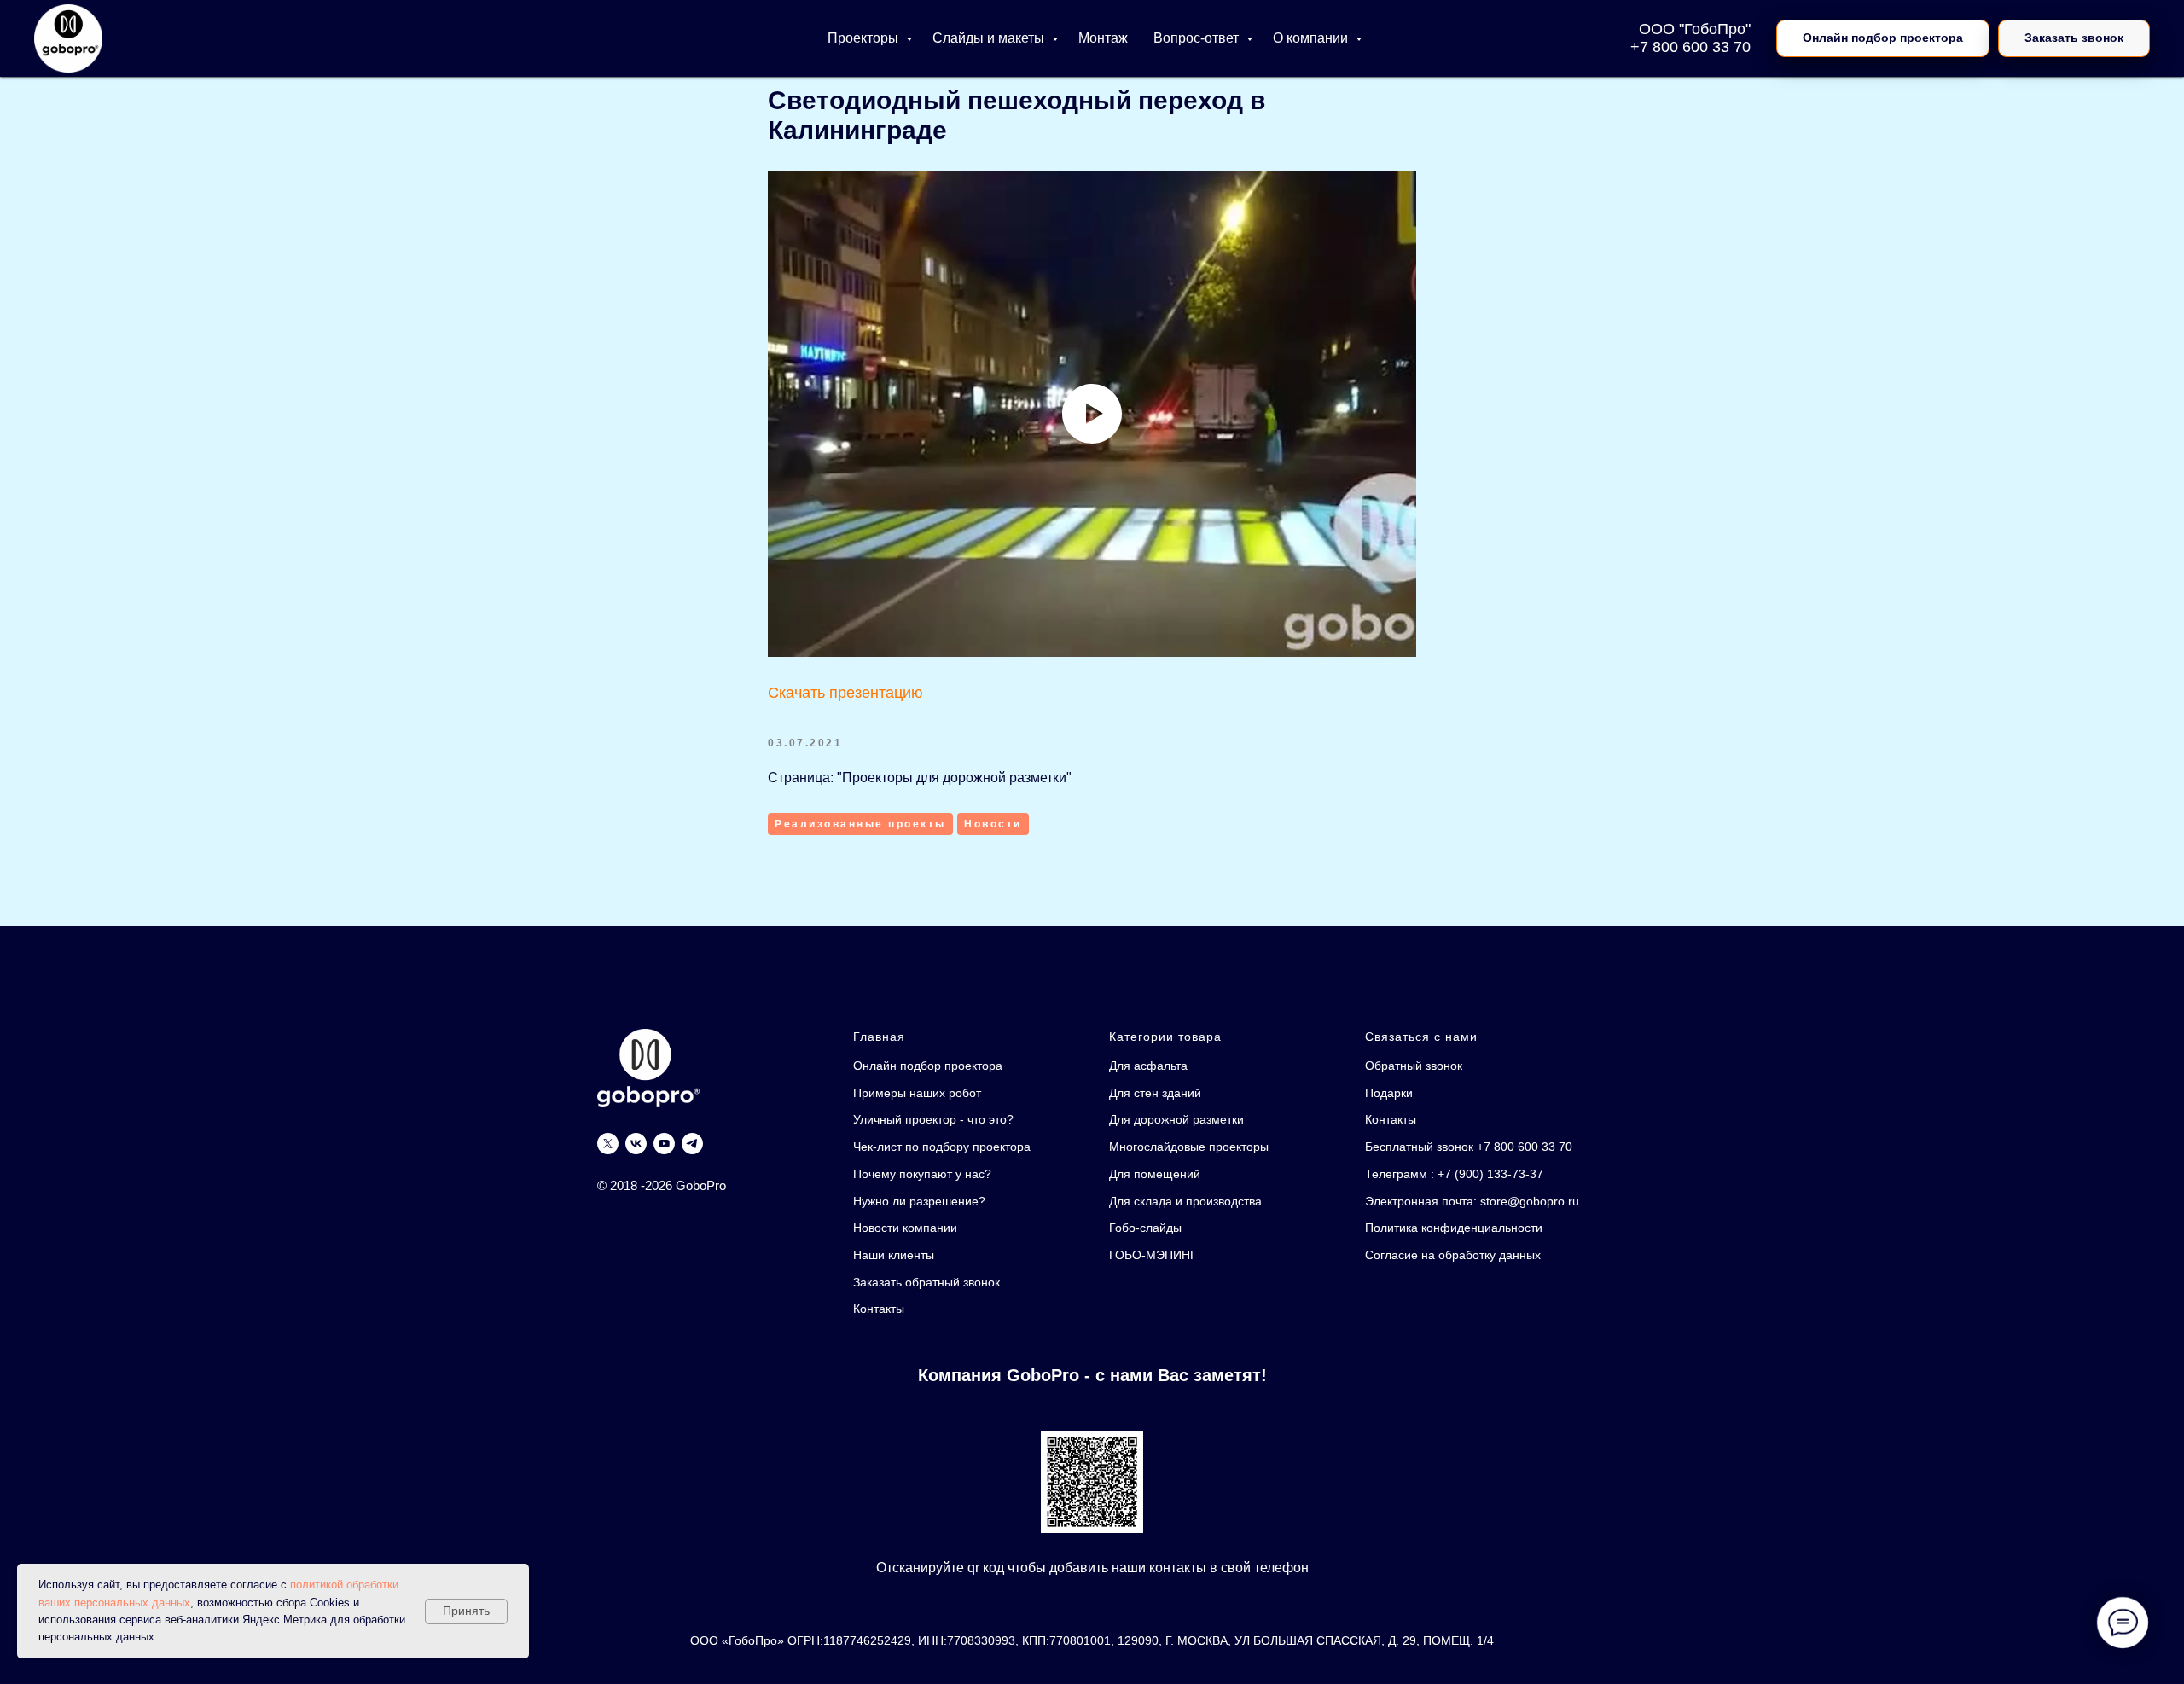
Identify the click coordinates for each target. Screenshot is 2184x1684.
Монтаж (1103, 38)
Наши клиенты (894, 1255)
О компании (1312, 38)
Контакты (879, 1309)
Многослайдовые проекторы (1189, 1147)
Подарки (1389, 1093)
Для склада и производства (1185, 1201)
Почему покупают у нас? (922, 1174)
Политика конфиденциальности (1454, 1228)
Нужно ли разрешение (916, 1201)
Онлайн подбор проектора (928, 1066)
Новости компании (905, 1228)
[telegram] (692, 1144)
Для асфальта (1148, 1066)
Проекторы (865, 38)
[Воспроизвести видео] (1092, 414)
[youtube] (664, 1144)
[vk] (636, 1144)
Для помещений (1155, 1174)
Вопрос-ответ (1198, 38)
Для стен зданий (1155, 1093)
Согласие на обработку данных (1453, 1255)
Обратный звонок (1414, 1066)
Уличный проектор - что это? (933, 1119)
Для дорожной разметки (1176, 1119)
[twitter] (608, 1144)
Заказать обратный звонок (926, 1282)
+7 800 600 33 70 (1690, 47)
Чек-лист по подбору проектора (942, 1147)
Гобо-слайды (1145, 1228)
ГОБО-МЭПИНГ (1153, 1255)
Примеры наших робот (917, 1093)
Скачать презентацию (845, 693)
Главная (879, 1037)
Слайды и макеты (990, 38)
